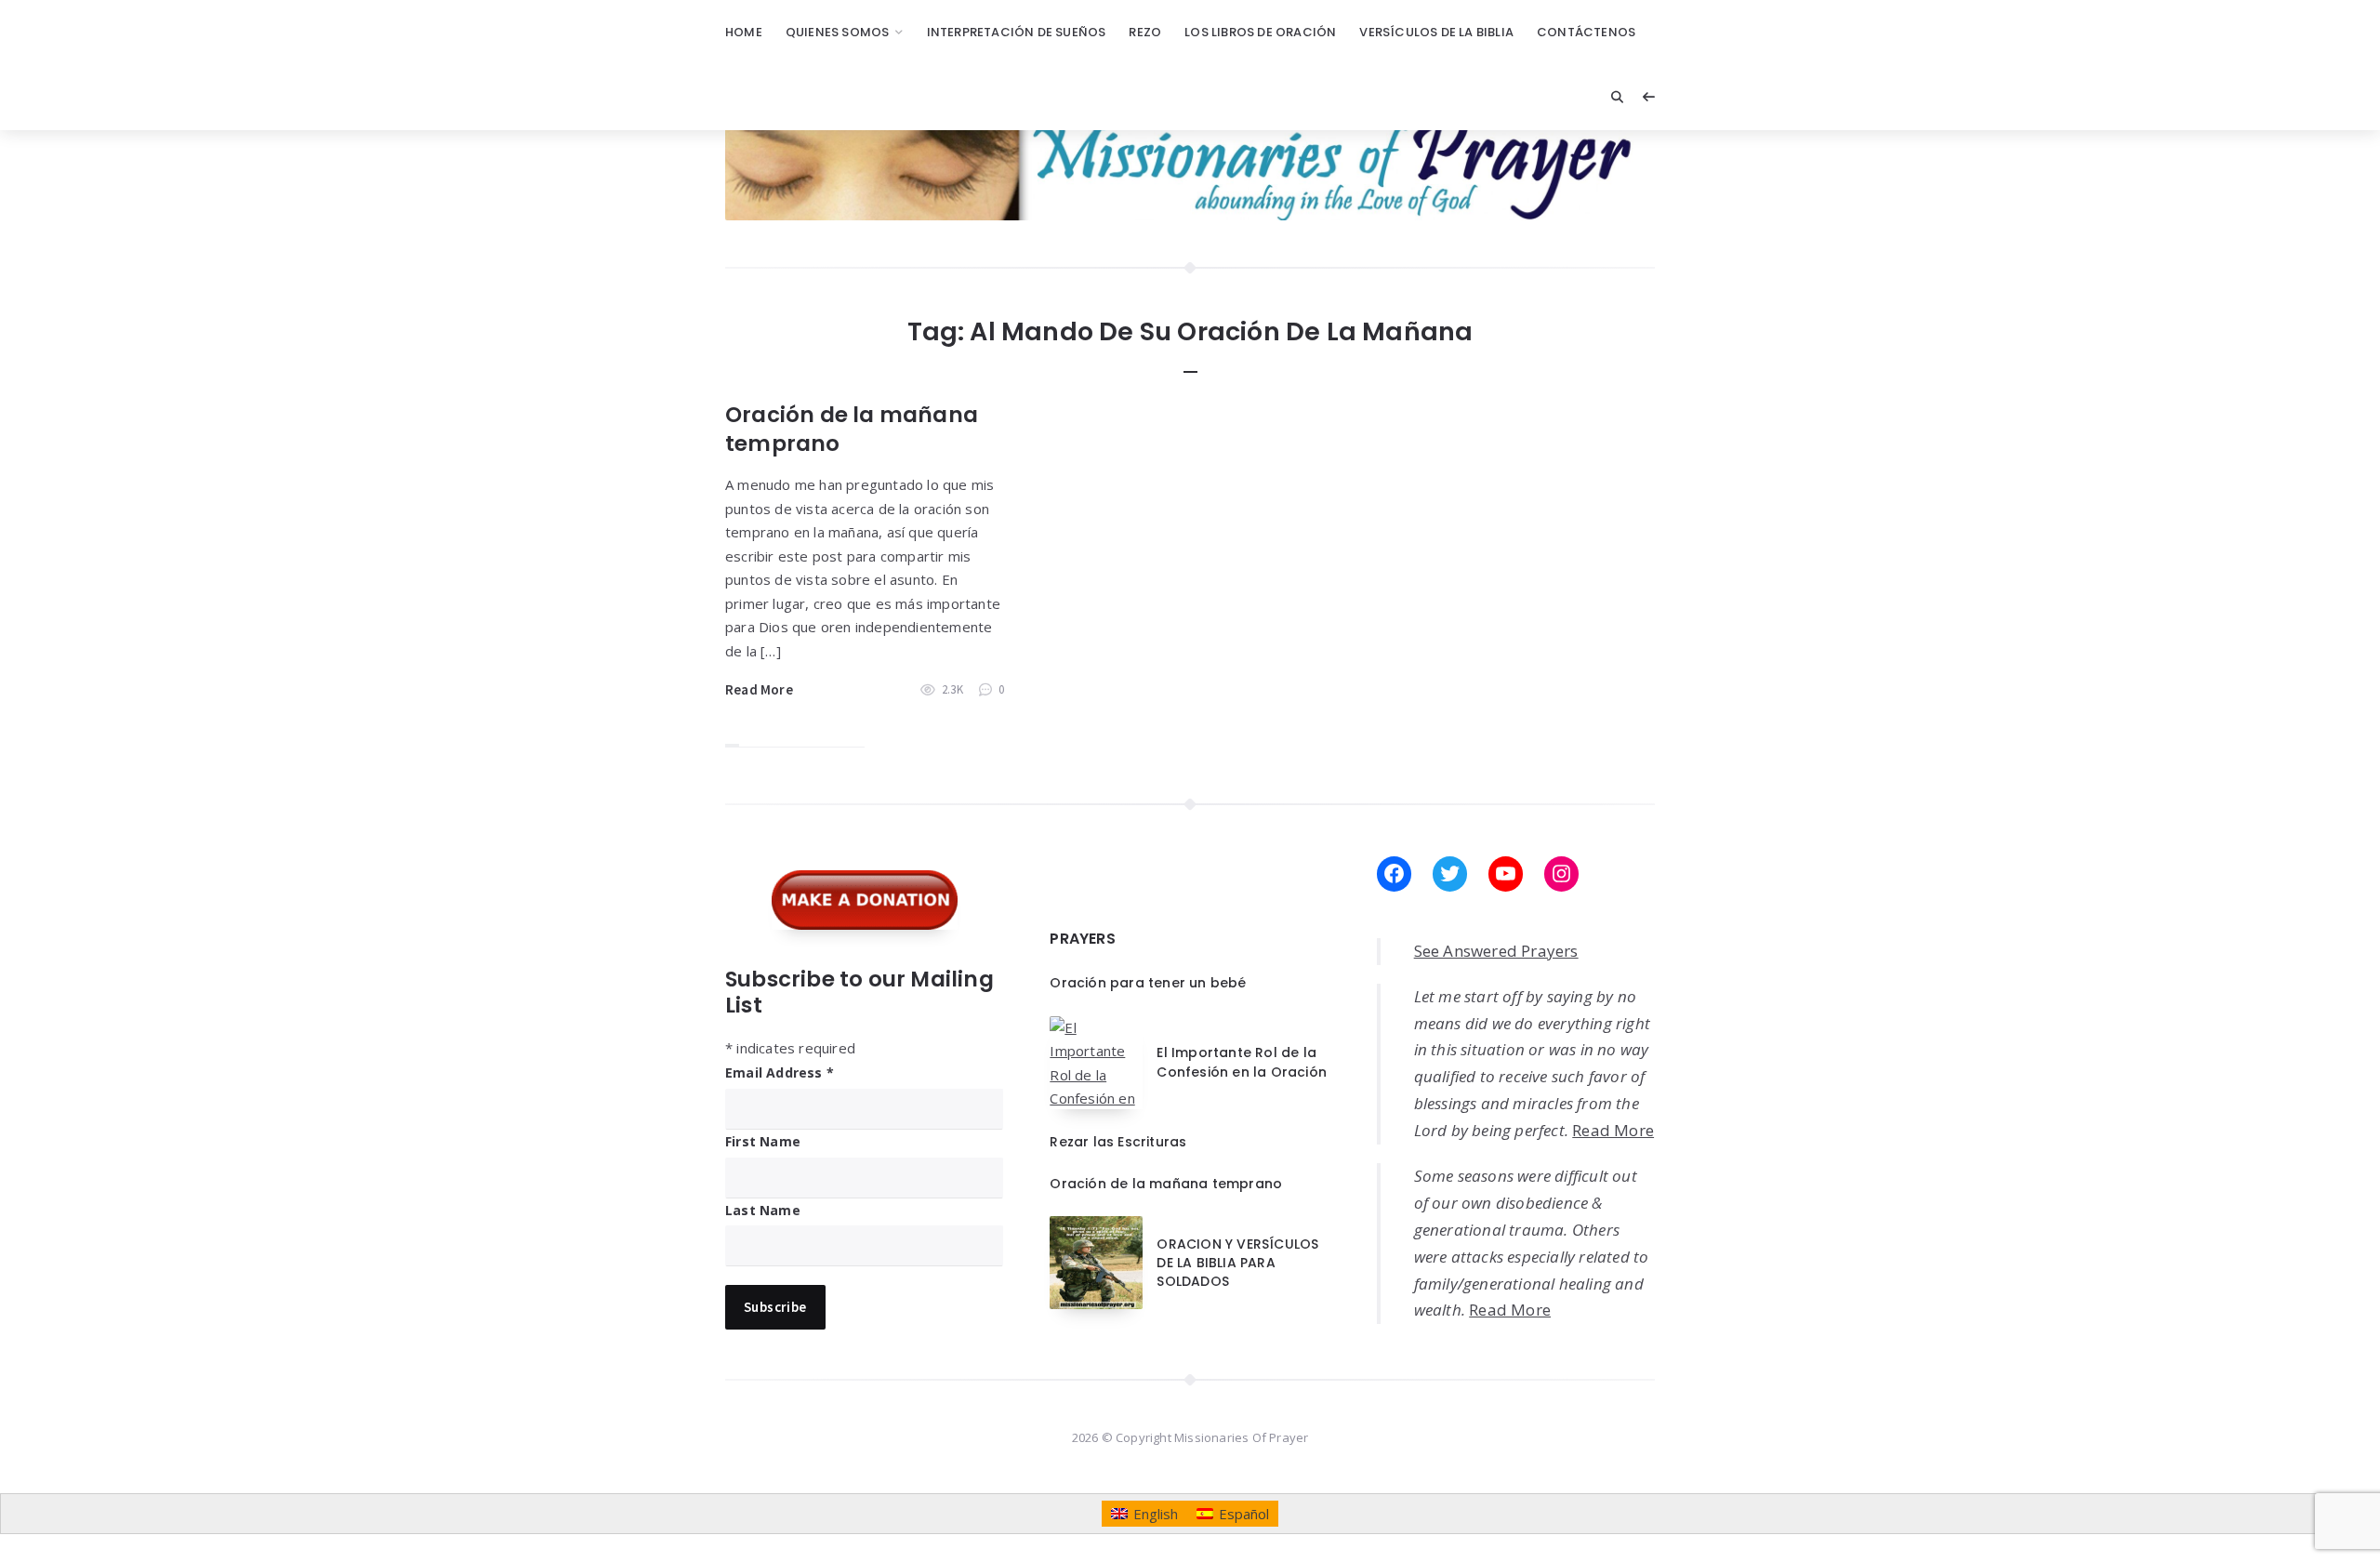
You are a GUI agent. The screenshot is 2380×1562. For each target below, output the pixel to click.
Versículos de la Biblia (1436, 32)
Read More (759, 689)
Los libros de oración (1260, 32)
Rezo (1145, 32)
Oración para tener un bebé (1148, 983)
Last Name (763, 1210)
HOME (744, 32)
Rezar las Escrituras (1118, 1142)
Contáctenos (1586, 32)
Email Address (780, 1072)
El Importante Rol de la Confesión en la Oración (1242, 1062)
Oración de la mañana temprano (852, 429)
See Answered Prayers (1496, 951)
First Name (763, 1141)
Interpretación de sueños (1017, 32)
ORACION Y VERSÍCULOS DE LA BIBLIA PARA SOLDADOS (1237, 1263)
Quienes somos (838, 32)
